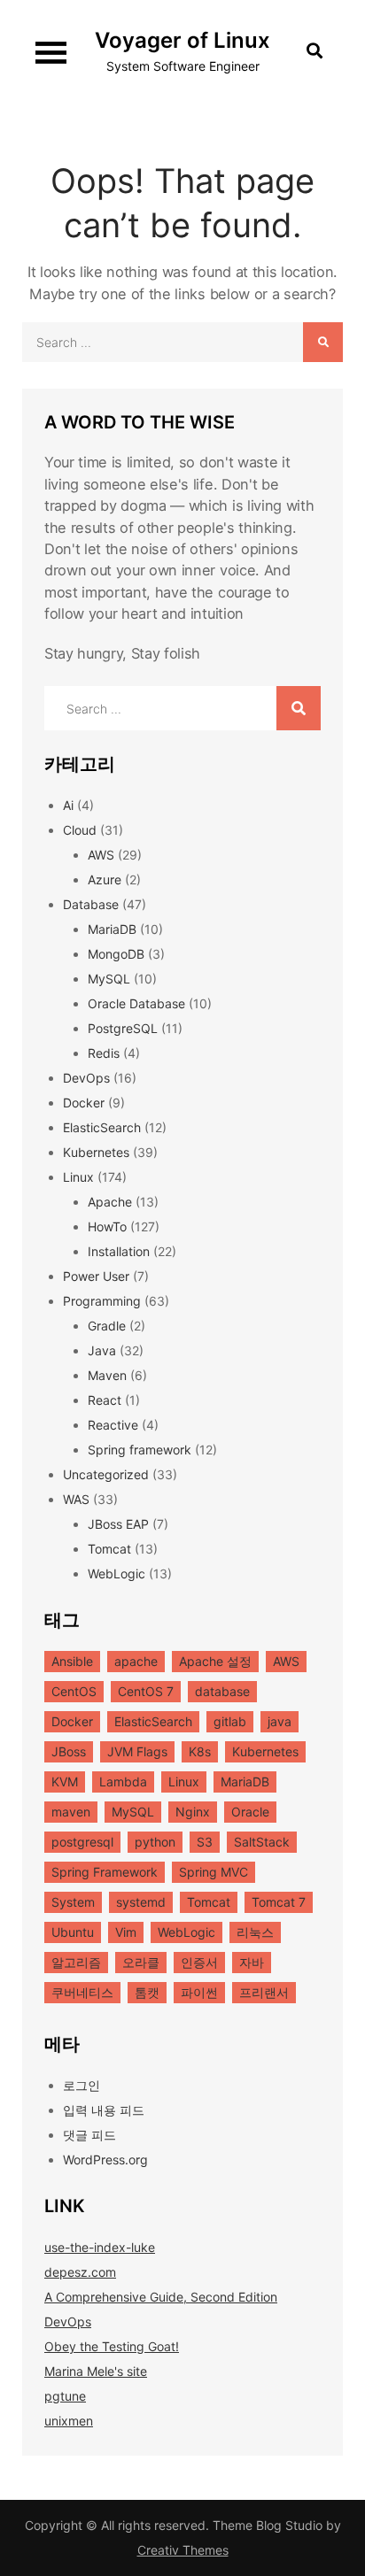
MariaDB (112, 929)
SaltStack (262, 1842)
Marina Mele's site (96, 2371)
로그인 (82, 2085)
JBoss (69, 1751)
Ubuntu (73, 1932)
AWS (101, 855)
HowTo (107, 1226)
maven (71, 1812)
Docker (84, 1103)
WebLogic (116, 1573)
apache (136, 1661)
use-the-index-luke (100, 2247)
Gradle (107, 1326)
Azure (105, 879)
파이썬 (199, 1992)
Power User (96, 1276)
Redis (104, 1053)
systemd (141, 1902)
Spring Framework (105, 1872)
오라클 (141, 1962)
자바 (252, 1962)
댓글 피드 (89, 2135)
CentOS (74, 1691)
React (105, 1400)
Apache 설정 (215, 1661)
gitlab (230, 1721)
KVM (65, 1782)
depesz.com (80, 2272)
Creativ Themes (183, 2550)
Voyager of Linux (182, 40)
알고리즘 (76, 1962)
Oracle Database (136, 1003)
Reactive (113, 1425)
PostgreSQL (123, 1028)
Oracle (250, 1812)
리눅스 (255, 1932)
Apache (110, 1202)
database (222, 1691)
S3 (205, 1842)
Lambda (123, 1782)
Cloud (80, 830)
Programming (102, 1301)
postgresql (82, 1842)
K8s (200, 1751)
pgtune (65, 2396)
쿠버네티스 (82, 1992)
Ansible (72, 1661)
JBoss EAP (118, 1524)
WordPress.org (105, 2160)
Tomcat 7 (279, 1902)
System (73, 1902)
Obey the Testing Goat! (112, 2346)
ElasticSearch (102, 1127)
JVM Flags (137, 1751)
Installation (119, 1251)
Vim (126, 1932)
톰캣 (147, 1992)
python (155, 1842)
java (280, 1721)
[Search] (323, 342)
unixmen (69, 2421)
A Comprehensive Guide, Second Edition (161, 2297)
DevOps (86, 1078)
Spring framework (140, 1450)
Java (102, 1350)
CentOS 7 (146, 1691)
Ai (68, 805)
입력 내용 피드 (104, 2110)
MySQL (109, 979)
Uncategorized (106, 1474)
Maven (107, 1375)
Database (91, 904)
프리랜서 (264, 1992)
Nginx (193, 1812)
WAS (76, 1499)
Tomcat (109, 1549)
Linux (78, 1177)
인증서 (199, 1962)
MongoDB (116, 954)
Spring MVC (214, 1872)
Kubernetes (96, 1152)
